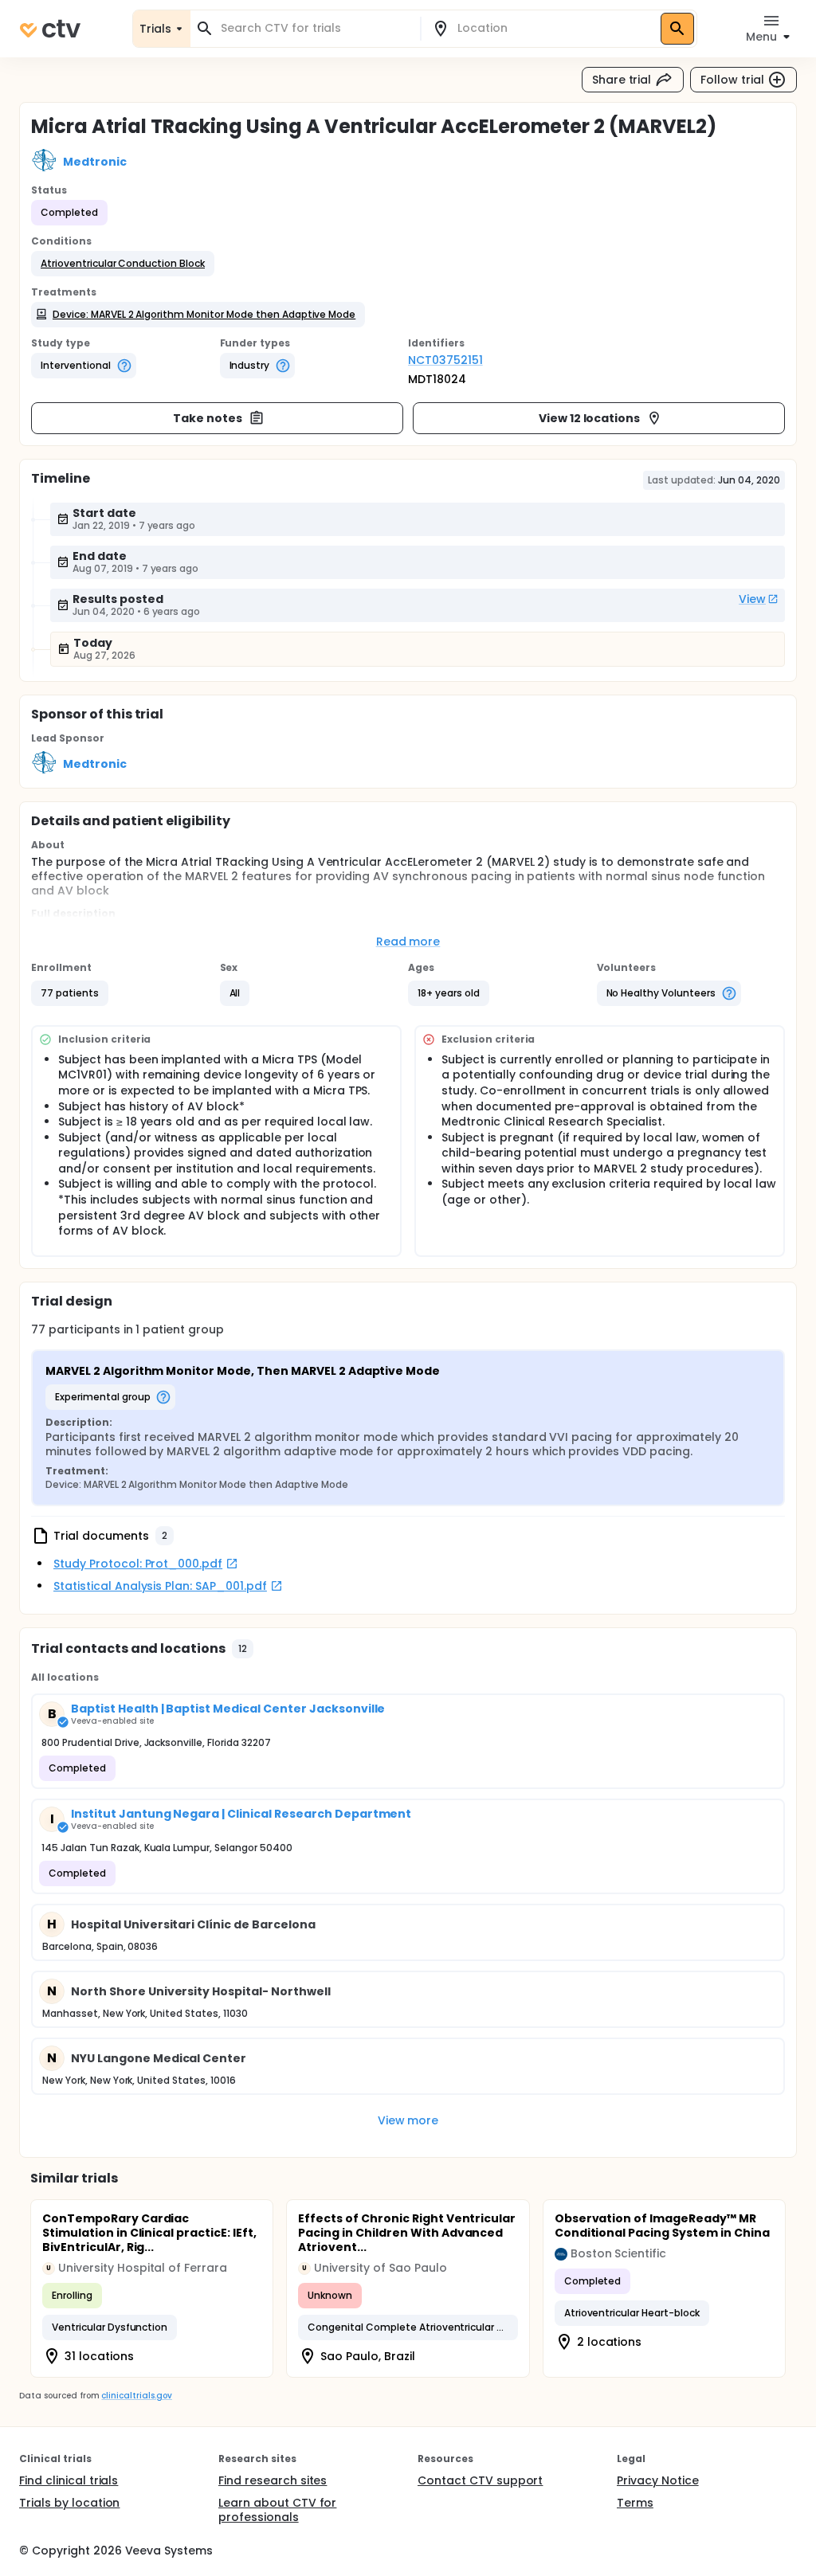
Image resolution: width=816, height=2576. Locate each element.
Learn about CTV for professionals (277, 2510)
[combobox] (315, 28)
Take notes (208, 418)
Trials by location (69, 2503)
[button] (123, 264)
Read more (408, 942)
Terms (635, 2503)
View (752, 599)
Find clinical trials (69, 2480)
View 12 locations (590, 418)
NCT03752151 (445, 360)
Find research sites (273, 2480)
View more (408, 2120)
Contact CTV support (480, 2480)
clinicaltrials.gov (136, 2396)
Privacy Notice (658, 2480)
